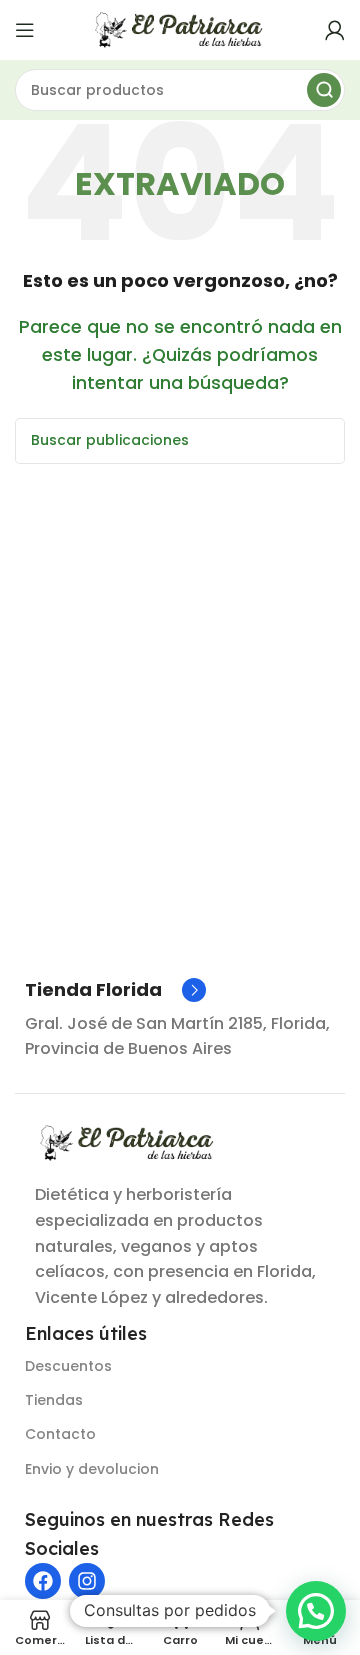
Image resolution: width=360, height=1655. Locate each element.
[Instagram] (87, 1581)
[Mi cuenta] (335, 30)
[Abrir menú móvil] (25, 30)
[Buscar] (324, 90)
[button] (316, 1611)
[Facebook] (43, 1581)
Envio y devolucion (92, 1469)
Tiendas (54, 1400)
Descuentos (68, 1366)
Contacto (60, 1434)
